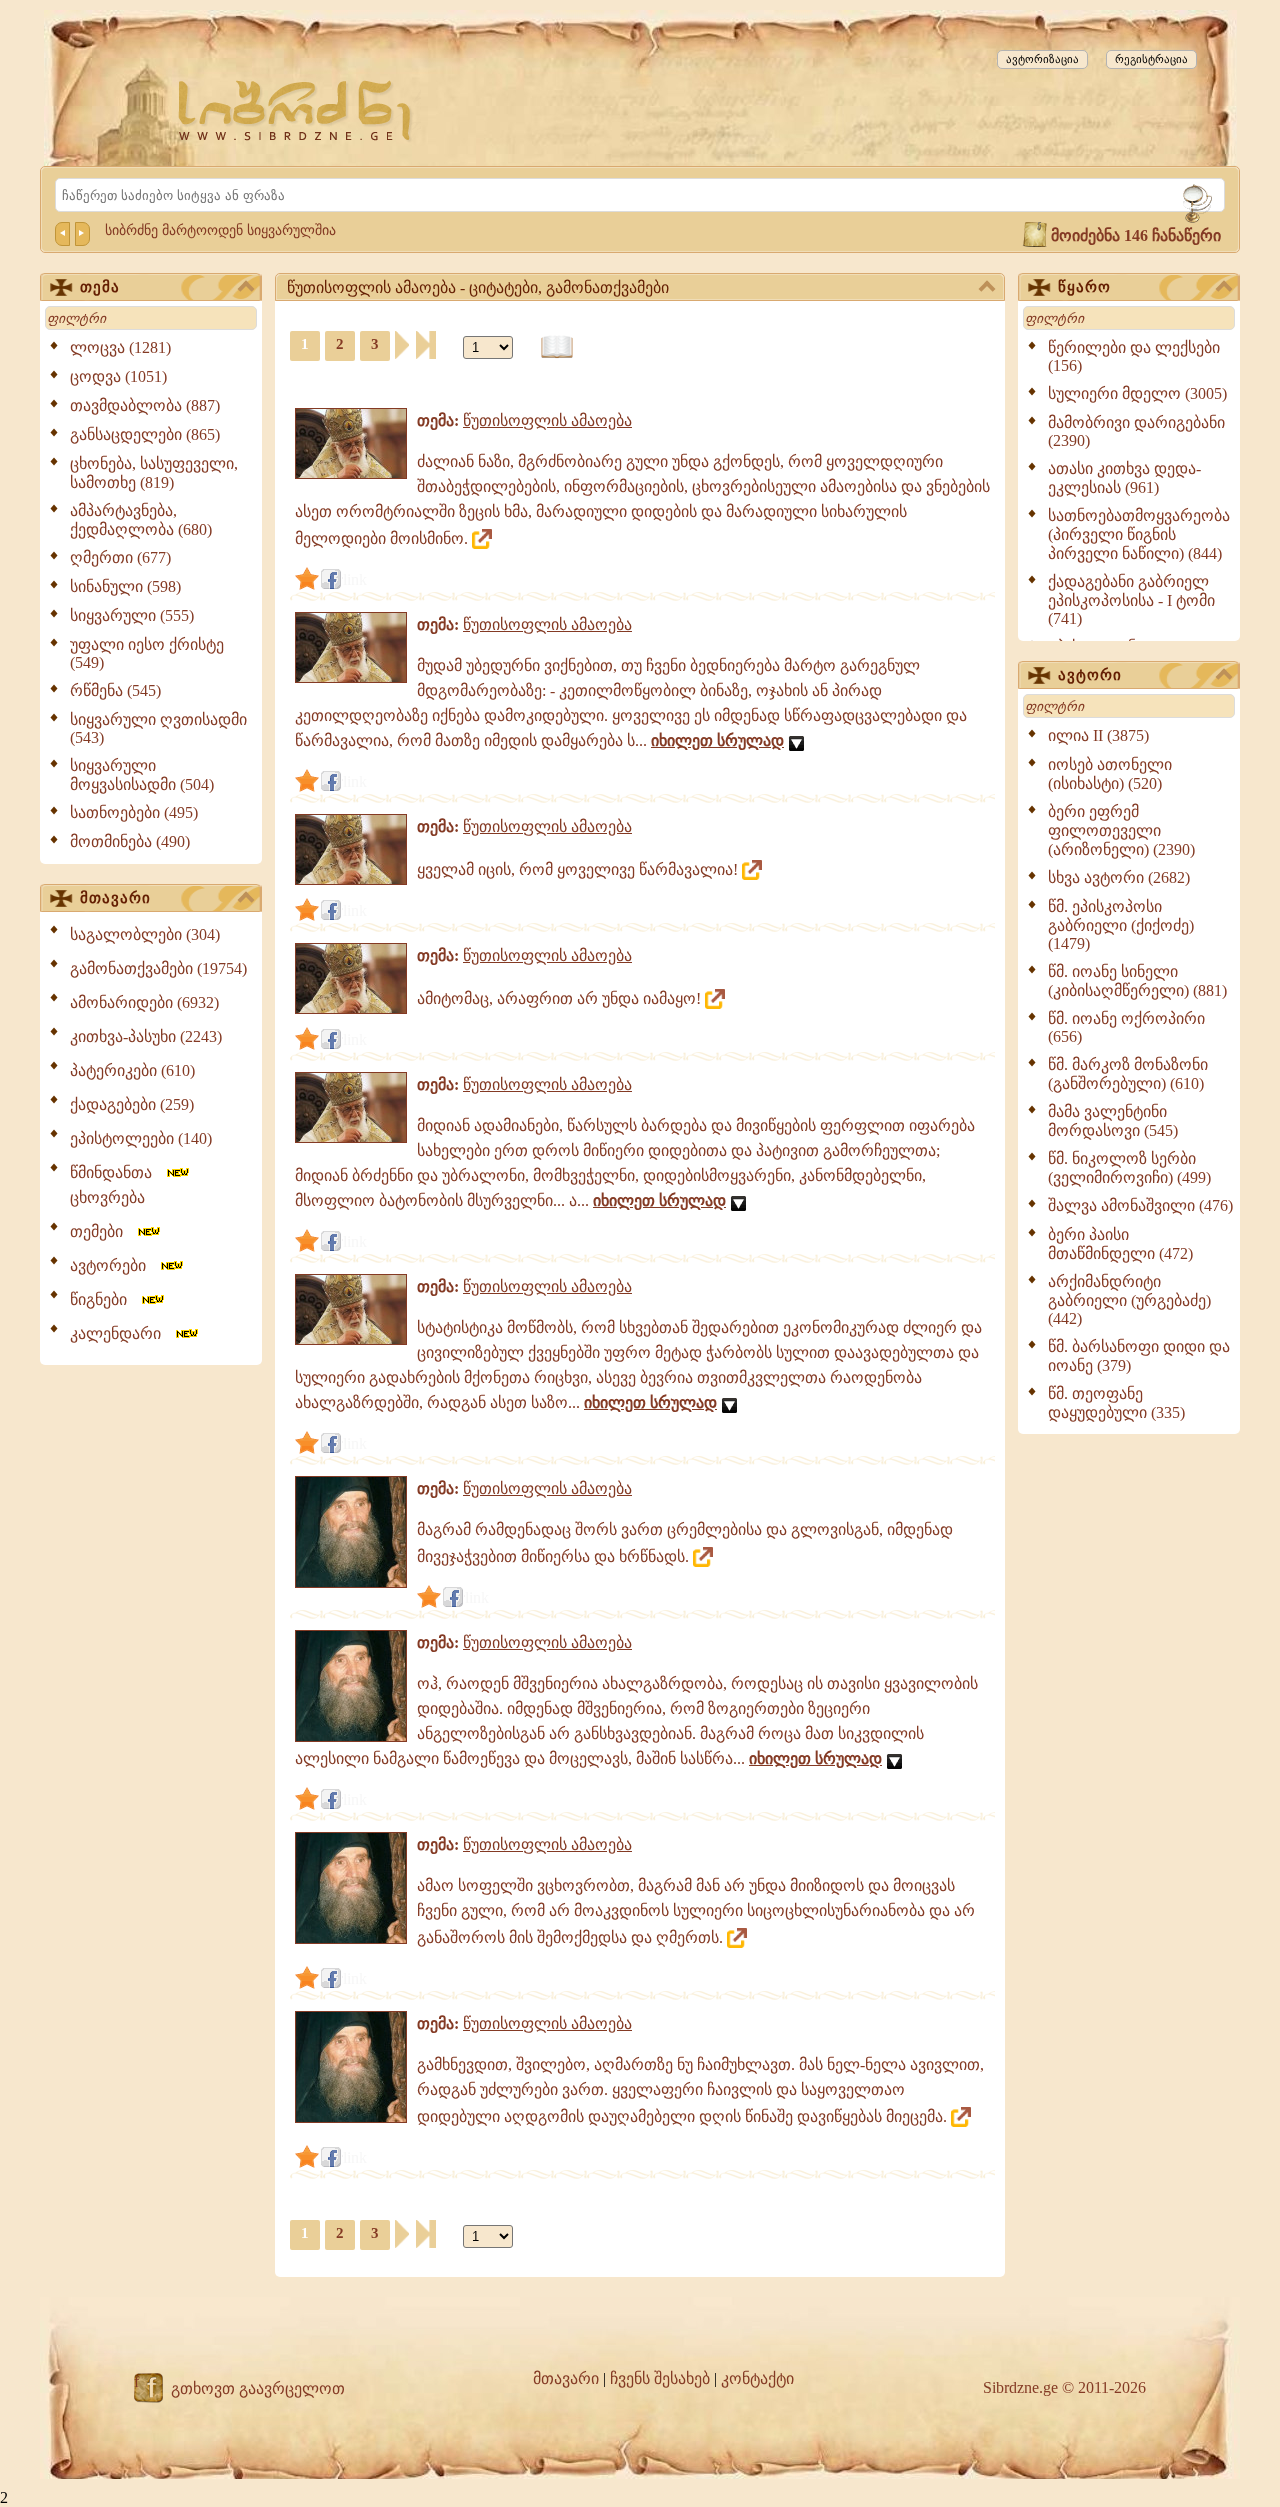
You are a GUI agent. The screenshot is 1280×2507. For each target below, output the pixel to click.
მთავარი (115, 898)
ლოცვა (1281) (120, 347)
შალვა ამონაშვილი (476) (1140, 1205)
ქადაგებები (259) (132, 1104)
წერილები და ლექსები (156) (1134, 356)
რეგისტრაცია (1151, 59)
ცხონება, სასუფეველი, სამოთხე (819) (154, 473)
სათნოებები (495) (134, 812)
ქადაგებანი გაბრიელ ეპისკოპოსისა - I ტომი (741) (1131, 600)
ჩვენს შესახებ (660, 2378)
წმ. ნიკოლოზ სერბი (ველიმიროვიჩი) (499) (1129, 1168)
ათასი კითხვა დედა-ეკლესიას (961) (1124, 478)
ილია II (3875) (1098, 735)
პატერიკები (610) (132, 1070)
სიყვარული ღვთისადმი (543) (158, 728)
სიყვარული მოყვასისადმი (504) (142, 775)
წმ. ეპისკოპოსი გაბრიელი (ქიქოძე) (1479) (1121, 925)
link (355, 579)
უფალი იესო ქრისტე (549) (147, 653)
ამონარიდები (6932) (144, 1002)
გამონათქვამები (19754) (158, 968)
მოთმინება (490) (130, 841)
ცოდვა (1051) (118, 376)
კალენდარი (121, 1333)
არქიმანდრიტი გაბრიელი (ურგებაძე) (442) (1129, 1300)
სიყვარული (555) (132, 615)
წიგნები (104, 1299)
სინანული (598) (125, 586)
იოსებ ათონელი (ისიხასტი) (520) (1110, 774)
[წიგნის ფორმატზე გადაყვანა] (557, 347)
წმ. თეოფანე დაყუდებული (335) (1116, 1403)
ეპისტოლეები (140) (141, 1138)
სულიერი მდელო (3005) (1137, 393)
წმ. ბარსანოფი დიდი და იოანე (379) (1139, 1356)
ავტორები (114, 1265)
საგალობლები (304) (145, 934)
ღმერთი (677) (120, 557)
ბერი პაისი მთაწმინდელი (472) (1120, 1244)
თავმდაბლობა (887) (145, 405)
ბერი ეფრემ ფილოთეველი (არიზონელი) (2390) (1121, 830)
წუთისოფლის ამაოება (547, 420)
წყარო (1084, 287)
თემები (102, 1231)
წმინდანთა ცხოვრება (117, 1185)
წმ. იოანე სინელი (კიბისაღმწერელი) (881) (1137, 981)
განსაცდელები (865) (145, 434)
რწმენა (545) (115, 690)
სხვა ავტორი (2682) (1119, 877)
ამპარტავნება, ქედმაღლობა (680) (141, 520)
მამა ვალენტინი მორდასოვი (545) (1113, 1121)
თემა (100, 287)
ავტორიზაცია (1042, 59)
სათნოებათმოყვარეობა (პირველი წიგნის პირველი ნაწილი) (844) (1139, 534)
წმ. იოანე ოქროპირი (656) (1126, 1027)
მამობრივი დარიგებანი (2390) (1136, 431)
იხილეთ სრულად (717, 740)
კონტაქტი (757, 2378)
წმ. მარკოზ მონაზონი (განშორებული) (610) (1128, 1074)
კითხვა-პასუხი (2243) (146, 1036)
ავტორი (1090, 675)
